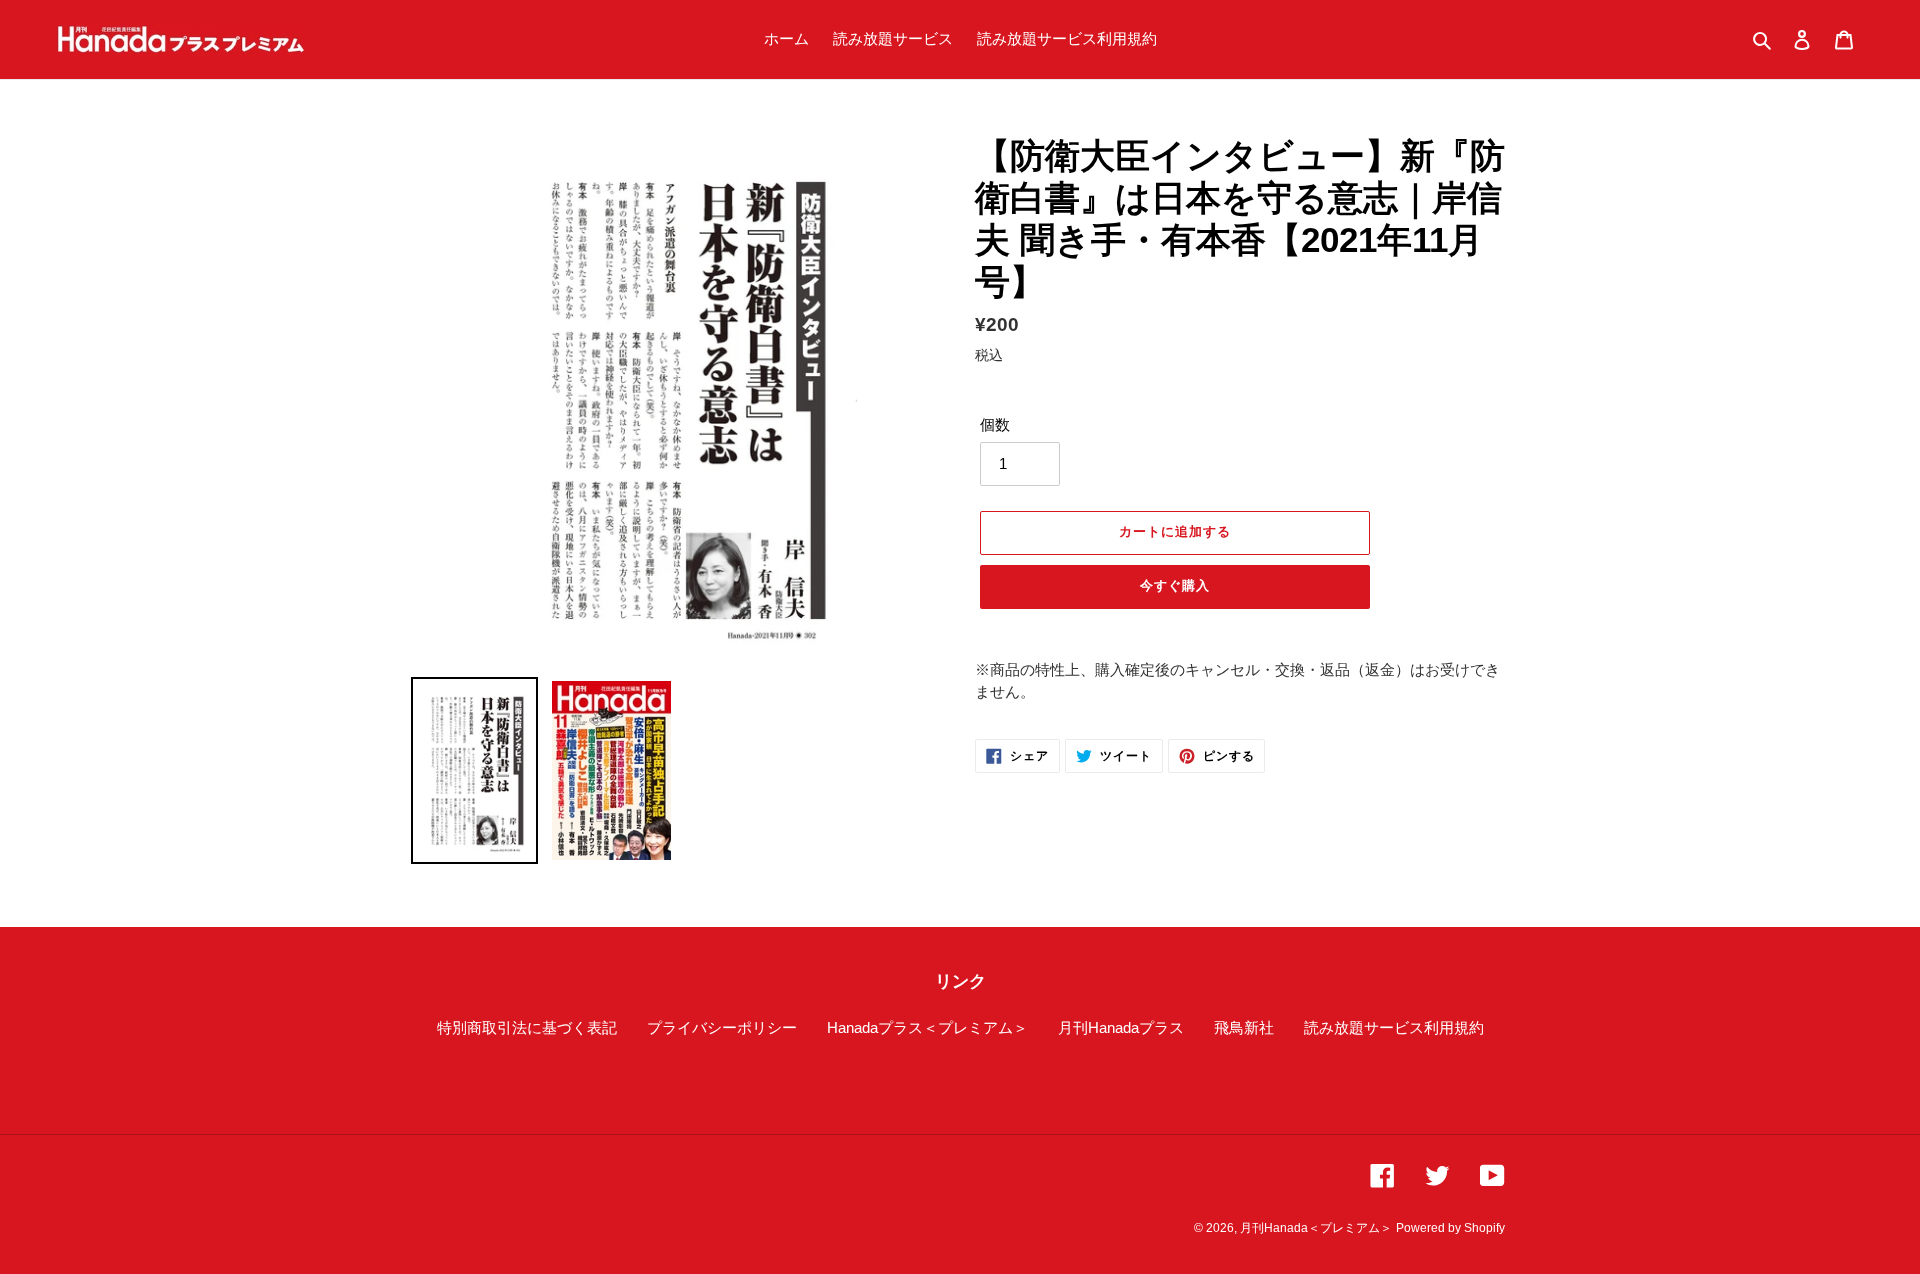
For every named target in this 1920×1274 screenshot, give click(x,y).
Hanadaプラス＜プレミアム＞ (927, 1027)
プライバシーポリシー (722, 1027)
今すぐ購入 (1175, 585)
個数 (995, 424)
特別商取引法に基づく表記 (527, 1027)
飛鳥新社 (1244, 1027)
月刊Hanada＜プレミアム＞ (1316, 1228)
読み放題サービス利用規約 (1394, 1027)
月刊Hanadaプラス (1121, 1027)
